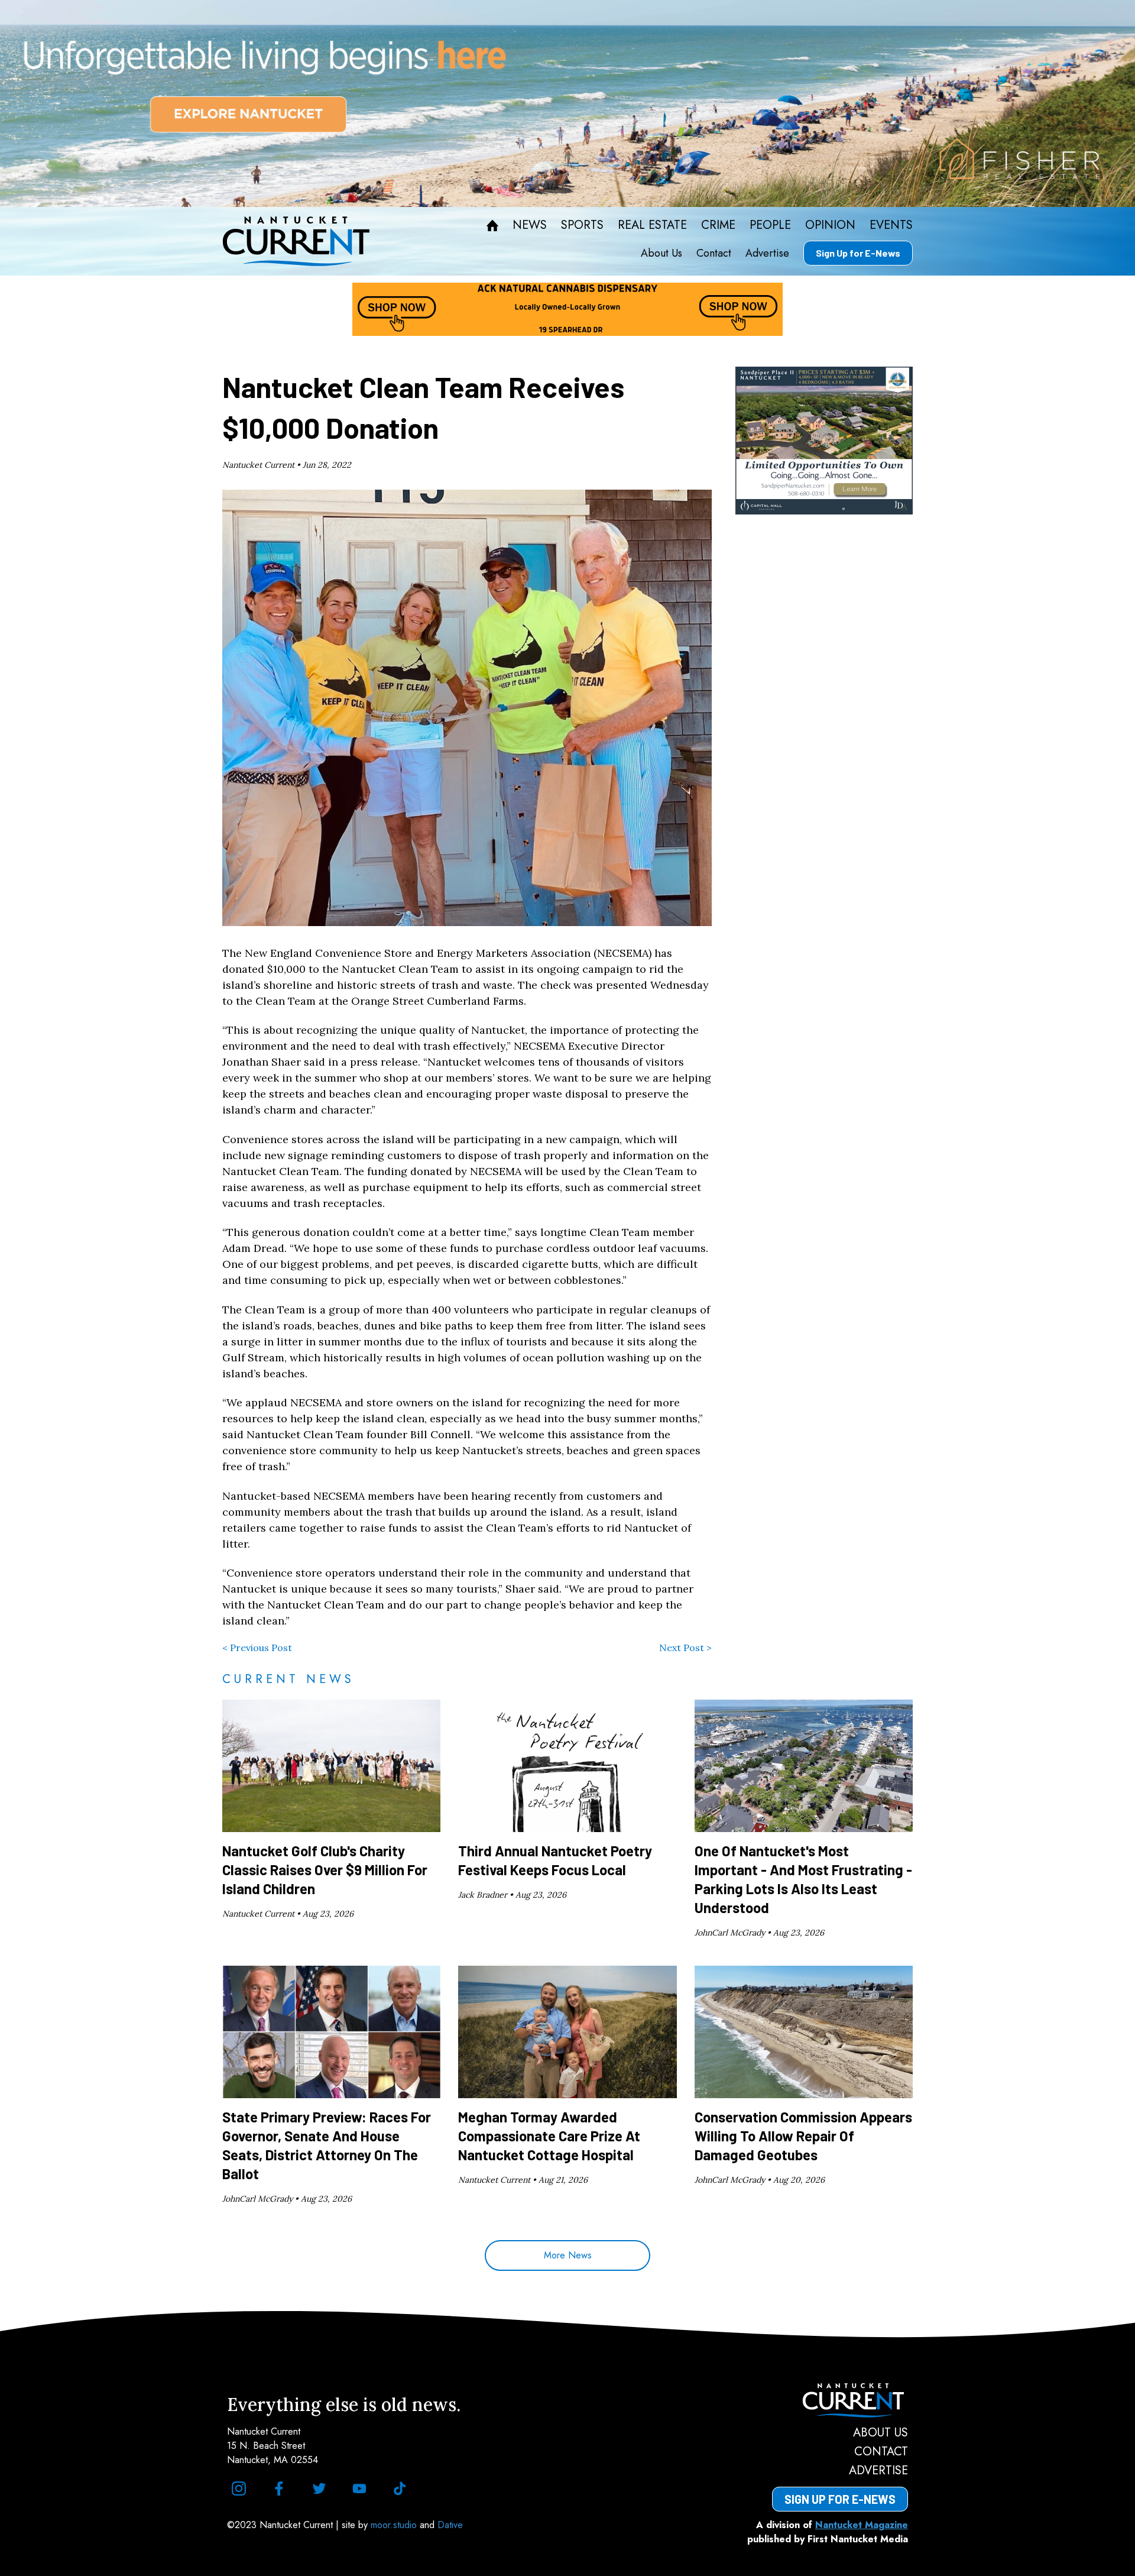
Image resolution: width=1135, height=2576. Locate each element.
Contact (714, 253)
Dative (450, 2525)
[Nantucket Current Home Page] (296, 241)
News (530, 225)
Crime (718, 225)
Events (891, 225)
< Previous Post (257, 1648)
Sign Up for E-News (858, 253)
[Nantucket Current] (840, 2400)
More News (568, 2255)
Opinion (830, 225)
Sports (582, 225)
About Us (661, 253)
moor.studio (395, 2525)
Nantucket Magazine (862, 2525)
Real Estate (652, 225)
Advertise (767, 253)
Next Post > (685, 1648)
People (770, 225)
